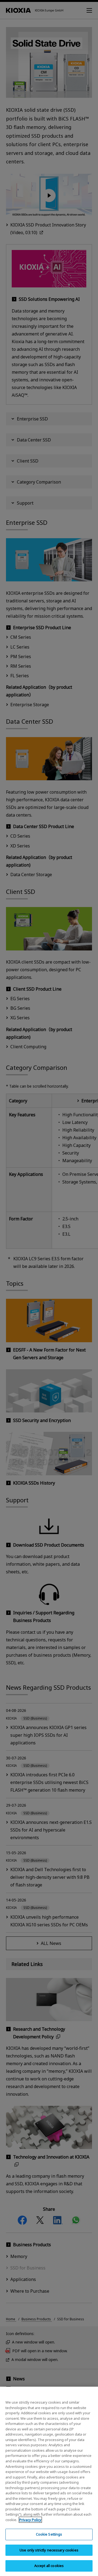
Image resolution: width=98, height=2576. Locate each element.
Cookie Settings (49, 2534)
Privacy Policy (30, 2520)
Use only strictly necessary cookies (49, 2550)
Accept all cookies (49, 2566)
